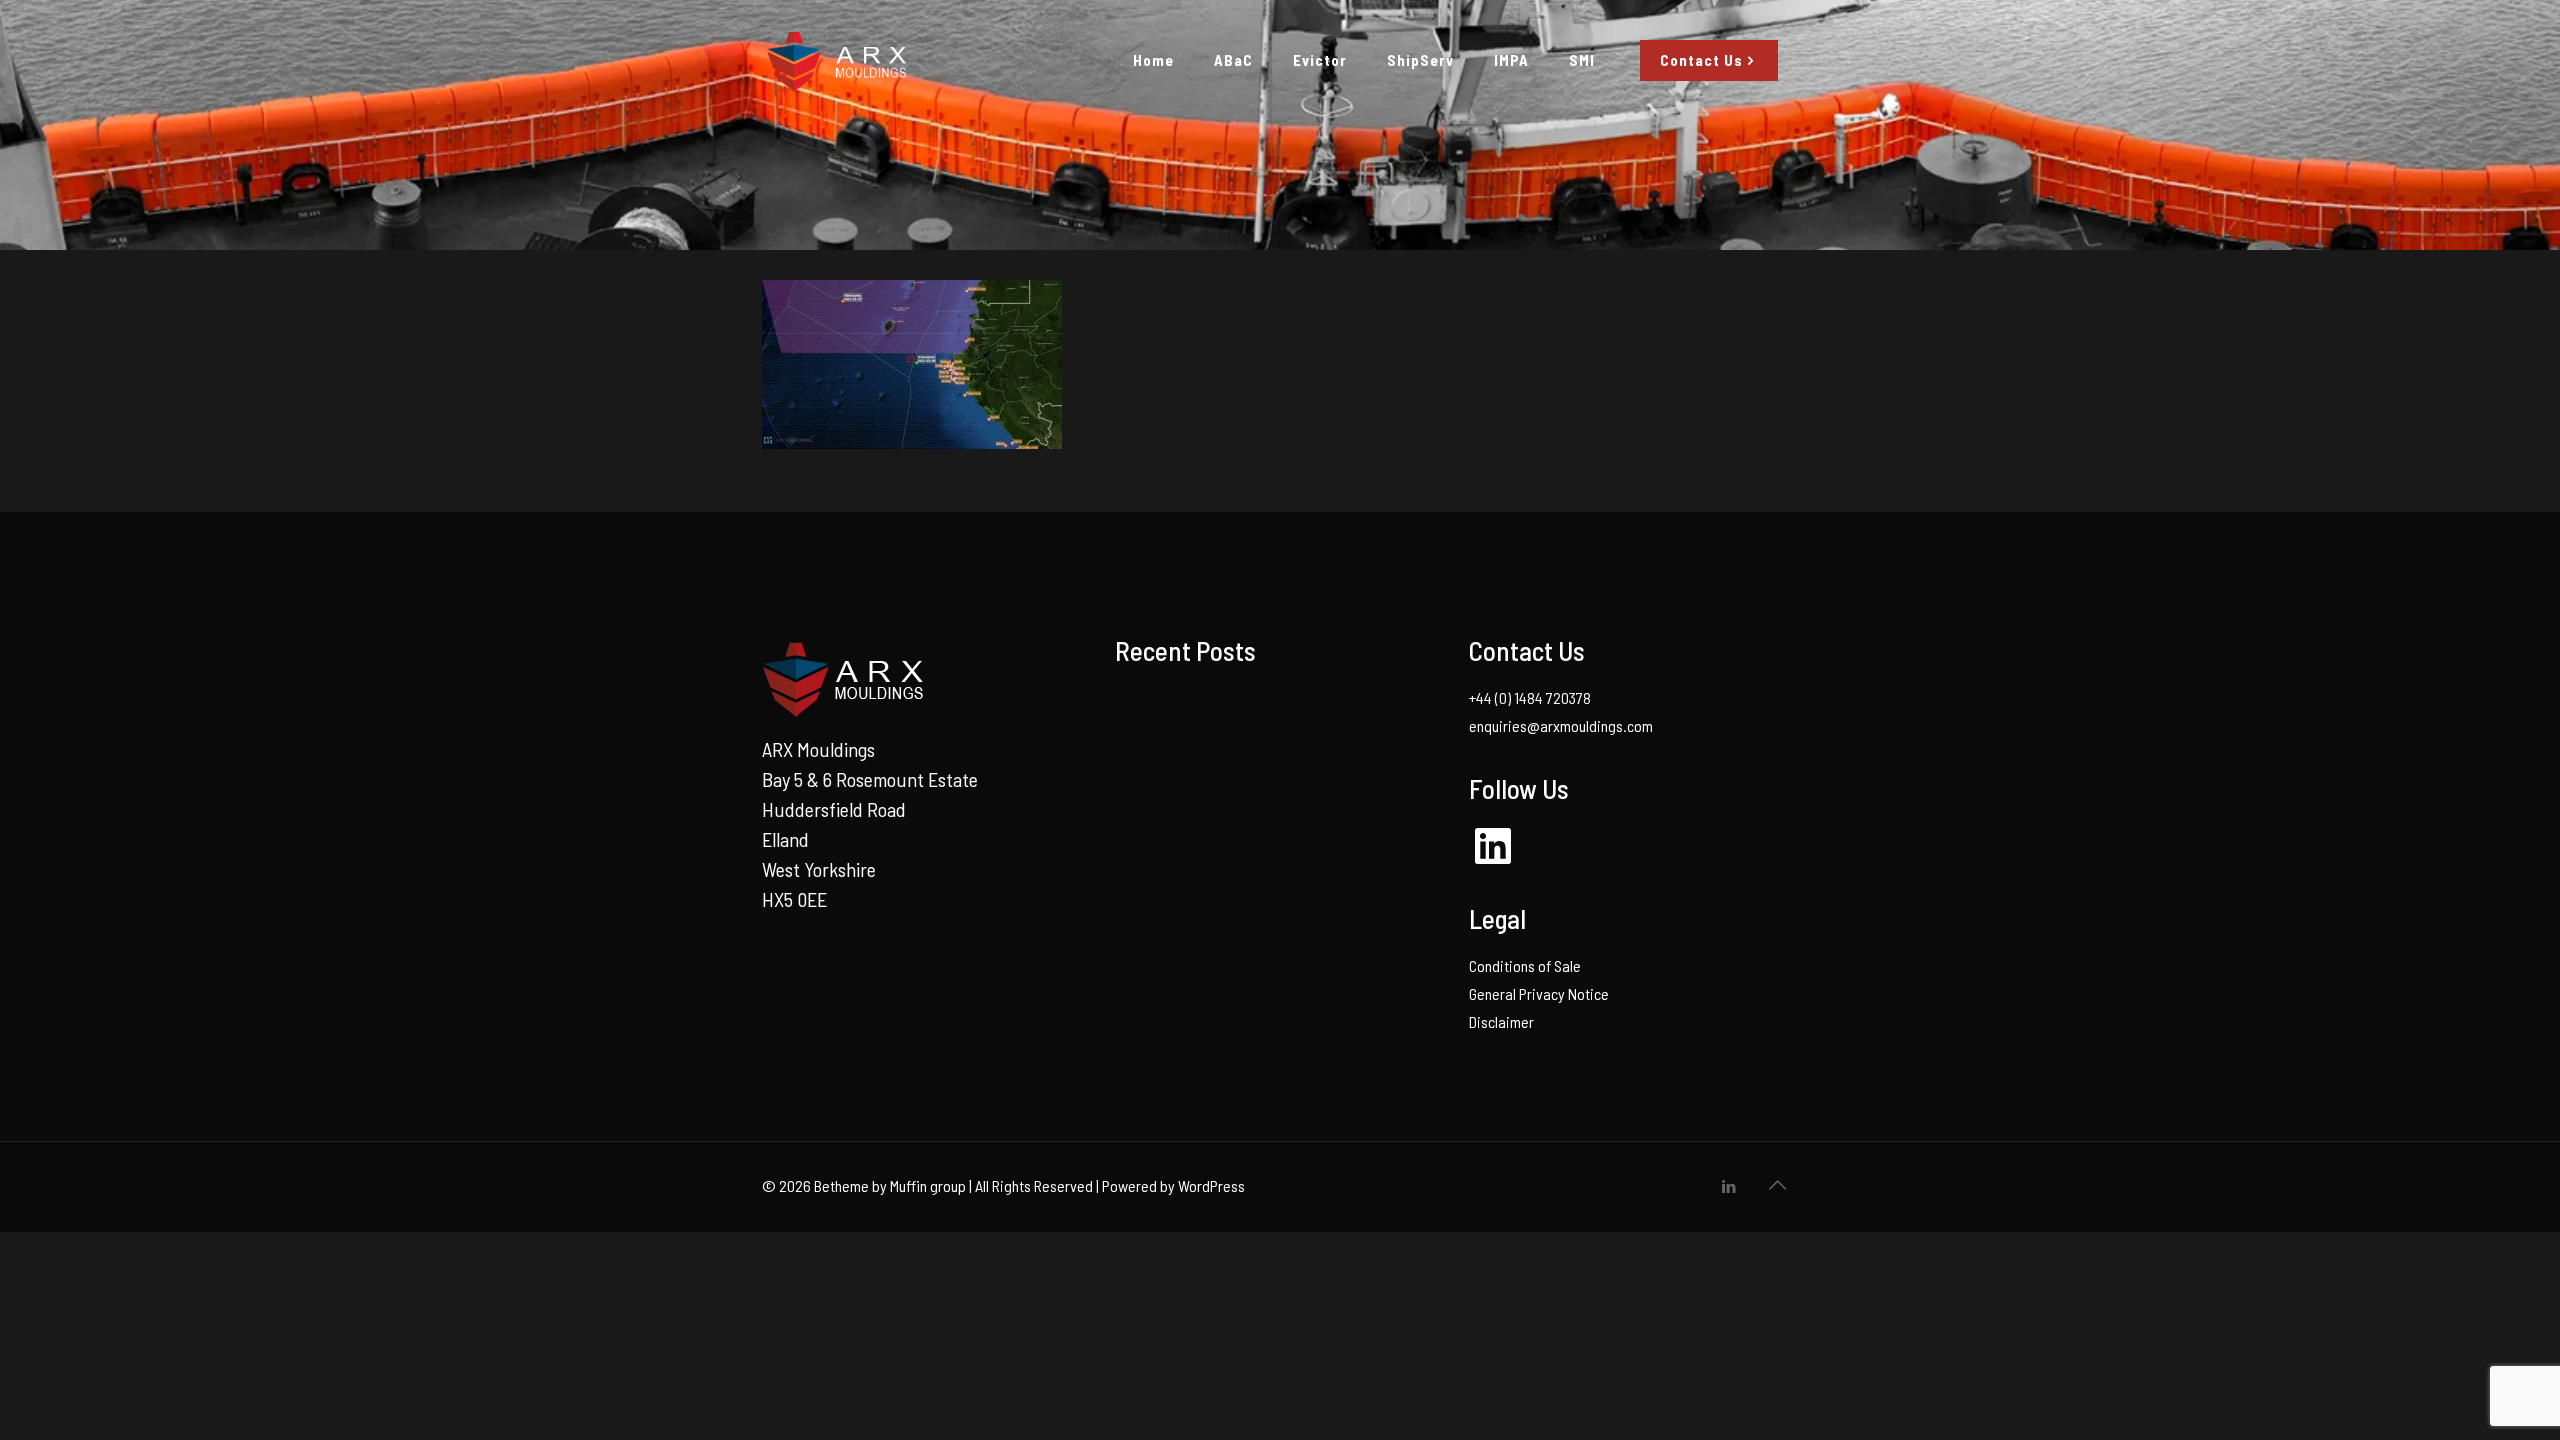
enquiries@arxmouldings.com (1561, 725)
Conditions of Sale (1525, 965)
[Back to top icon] (1777, 1184)
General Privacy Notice (1539, 993)
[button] (912, 364)
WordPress (1211, 1185)
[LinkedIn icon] (1728, 1186)
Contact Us (1701, 60)
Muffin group (928, 1185)
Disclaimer (1501, 1021)
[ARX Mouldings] (835, 60)
